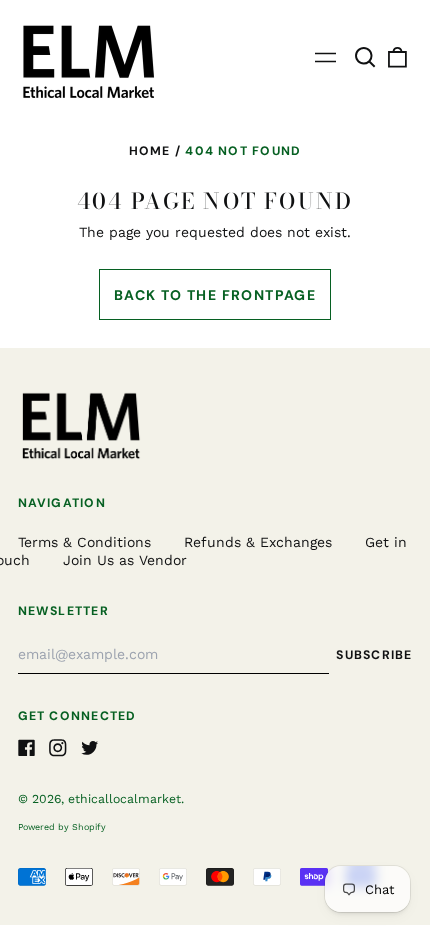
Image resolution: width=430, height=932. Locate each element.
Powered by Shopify (62, 827)
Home (150, 151)
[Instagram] (58, 748)
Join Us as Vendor (125, 560)
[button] (366, 58)
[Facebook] (27, 748)
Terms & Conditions (84, 542)
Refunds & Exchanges (258, 542)
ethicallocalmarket (124, 799)
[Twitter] (90, 748)
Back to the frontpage (215, 295)
